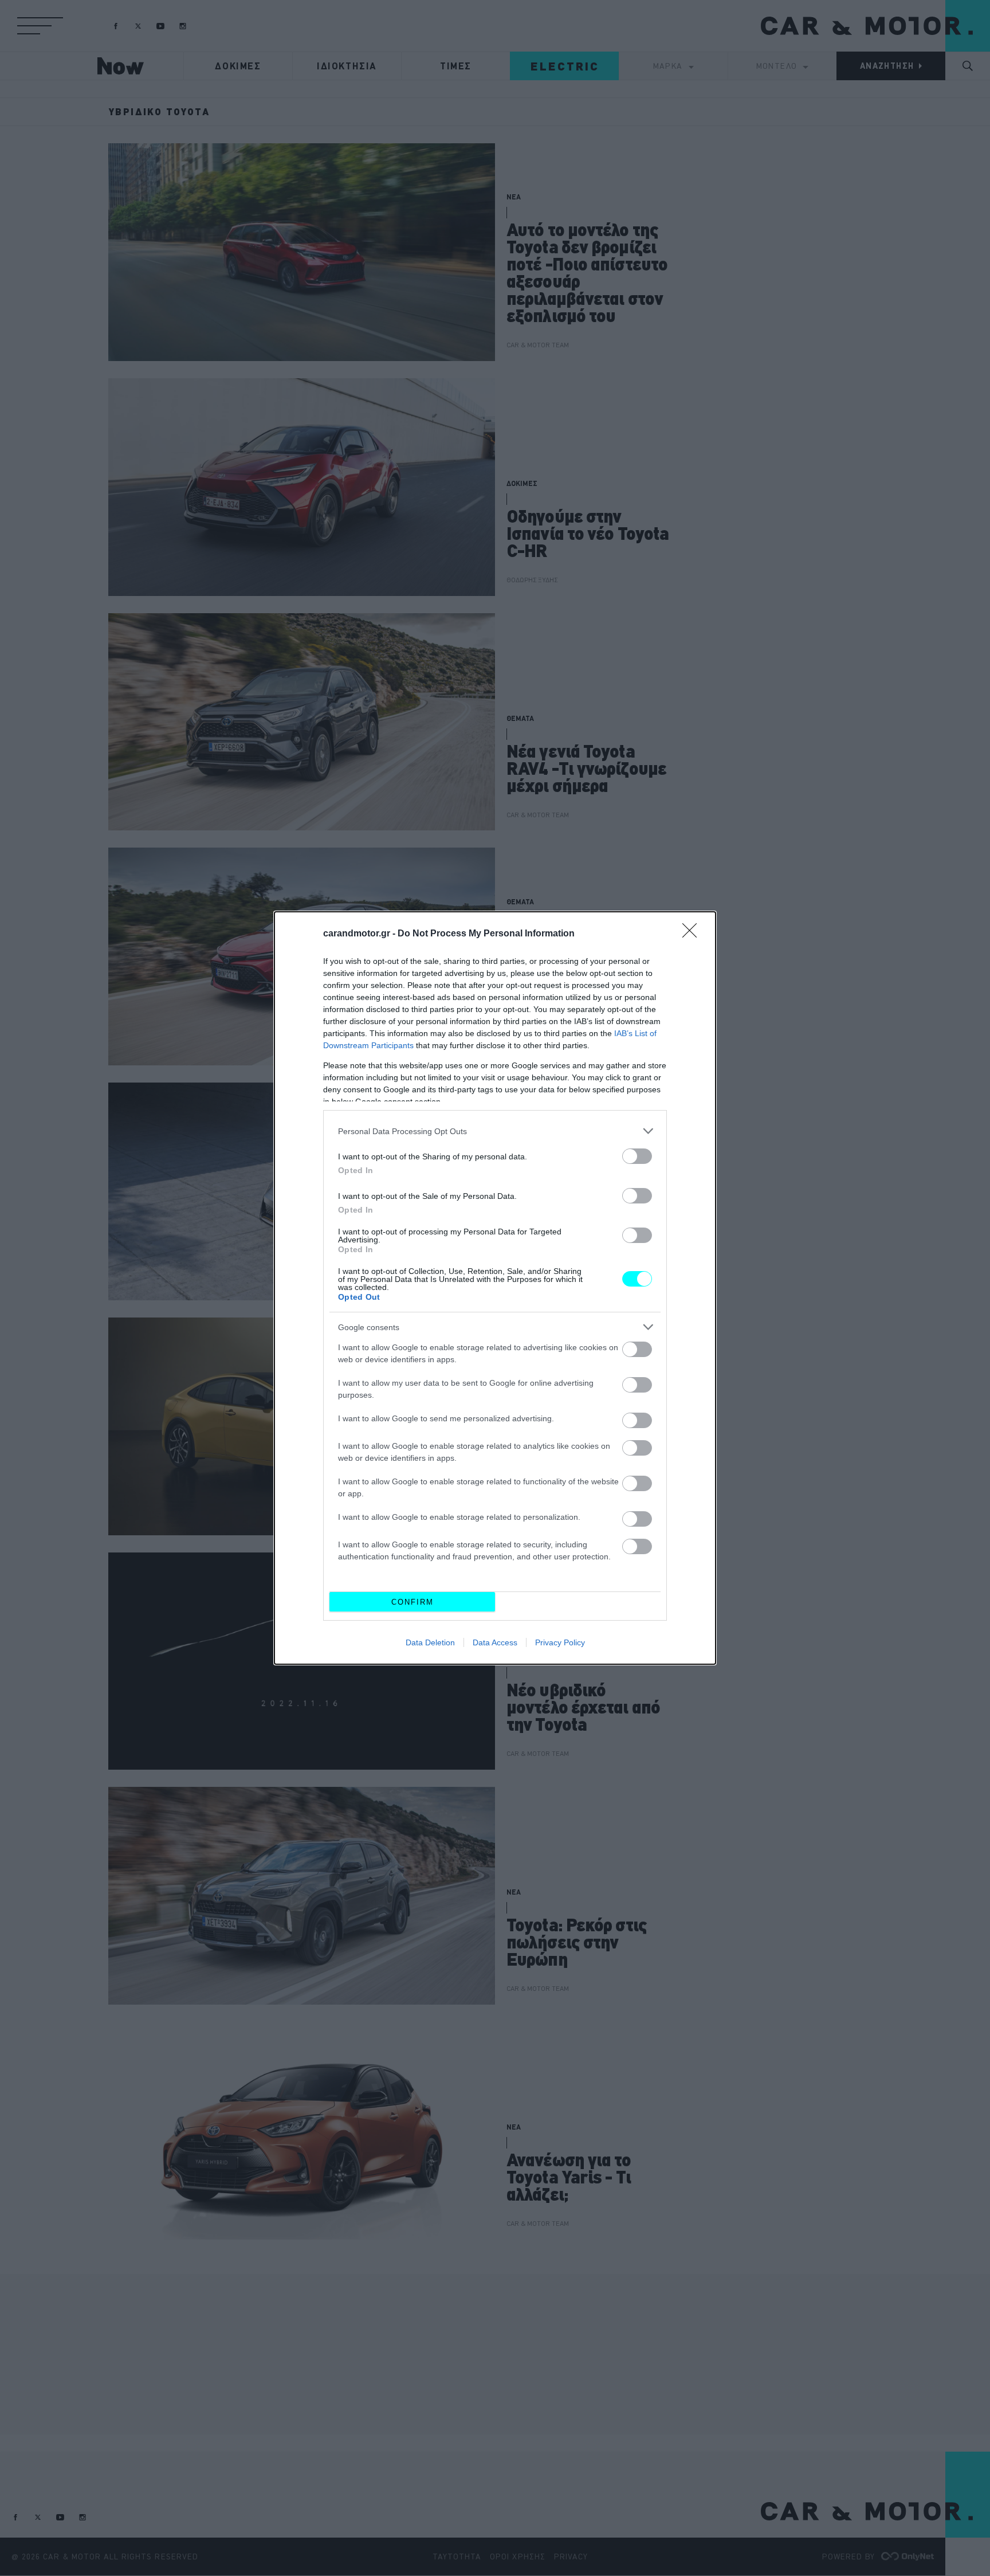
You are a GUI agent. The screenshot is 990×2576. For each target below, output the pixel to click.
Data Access (495, 1642)
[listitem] (495, 1131)
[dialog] (495, 1288)
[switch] (637, 1156)
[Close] (693, 934)
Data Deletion (430, 1642)
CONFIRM (412, 1602)
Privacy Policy (560, 1642)
